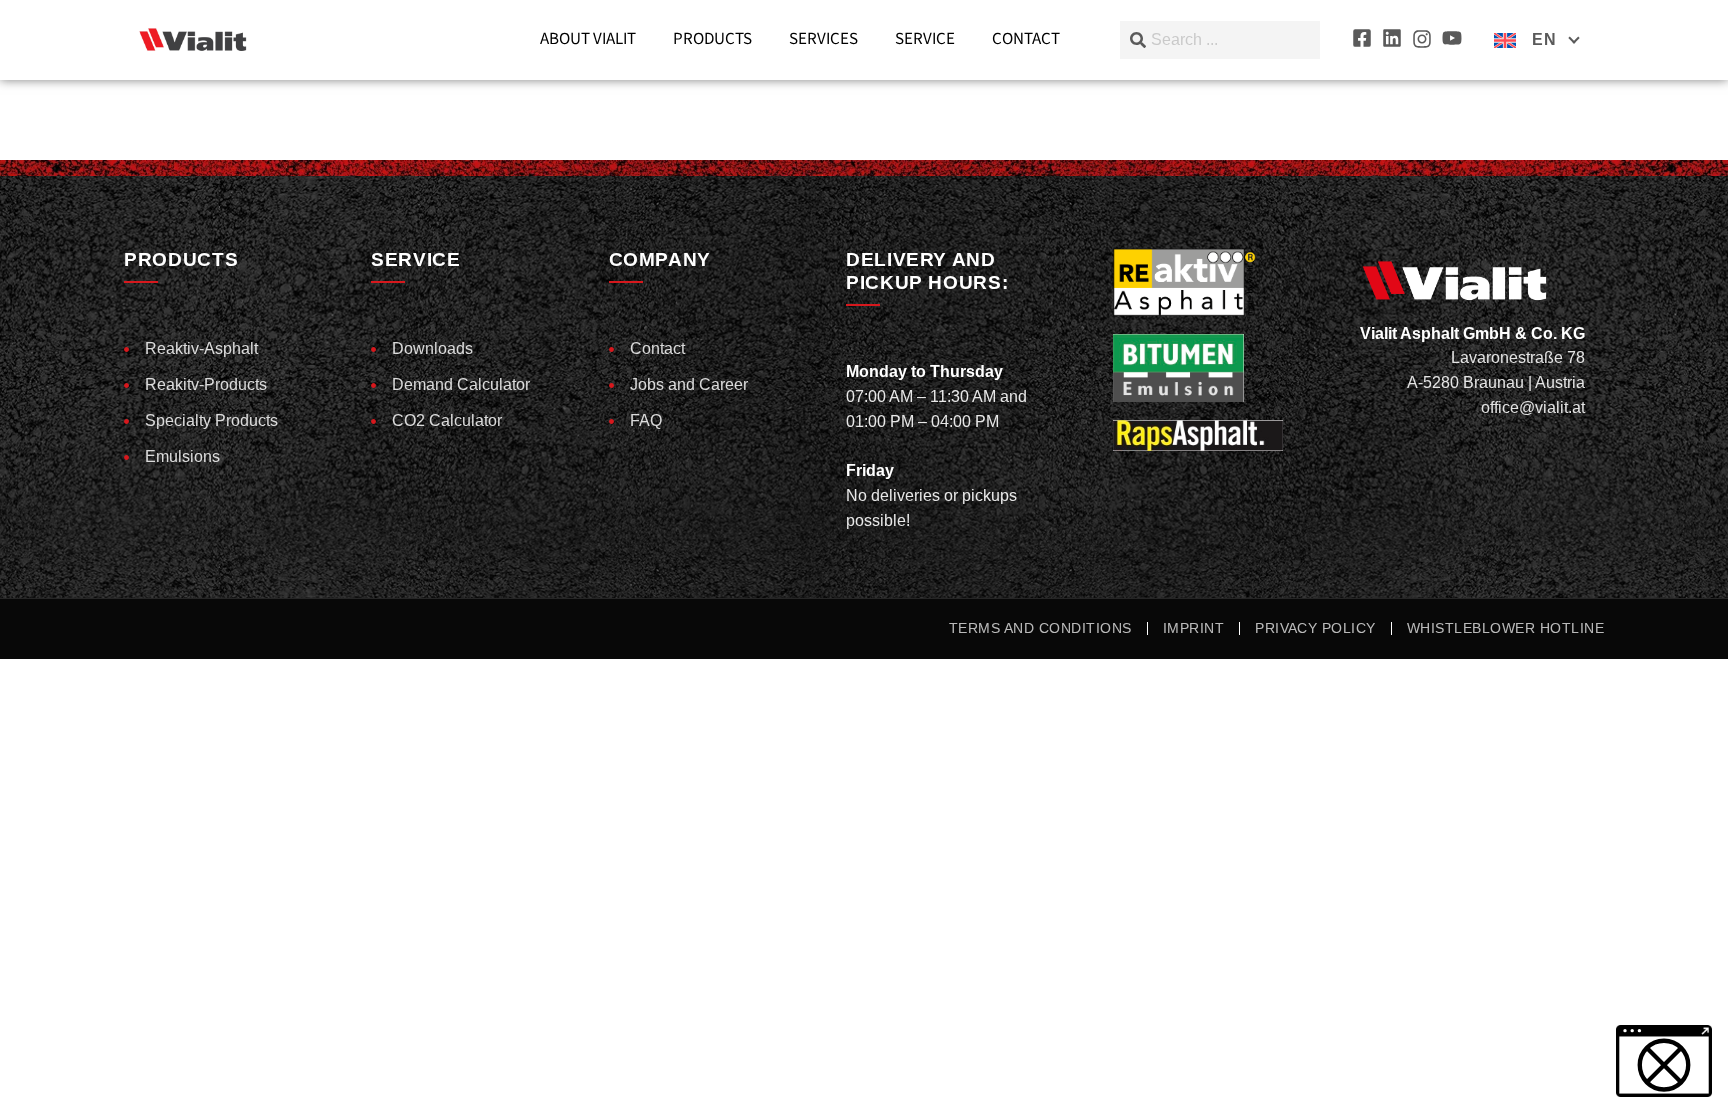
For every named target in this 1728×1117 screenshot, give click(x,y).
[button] (44, 1073)
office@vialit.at (1533, 407)
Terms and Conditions (1040, 628)
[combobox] (1220, 40)
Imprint (1193, 628)
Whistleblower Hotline (1505, 628)
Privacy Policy (1315, 628)
